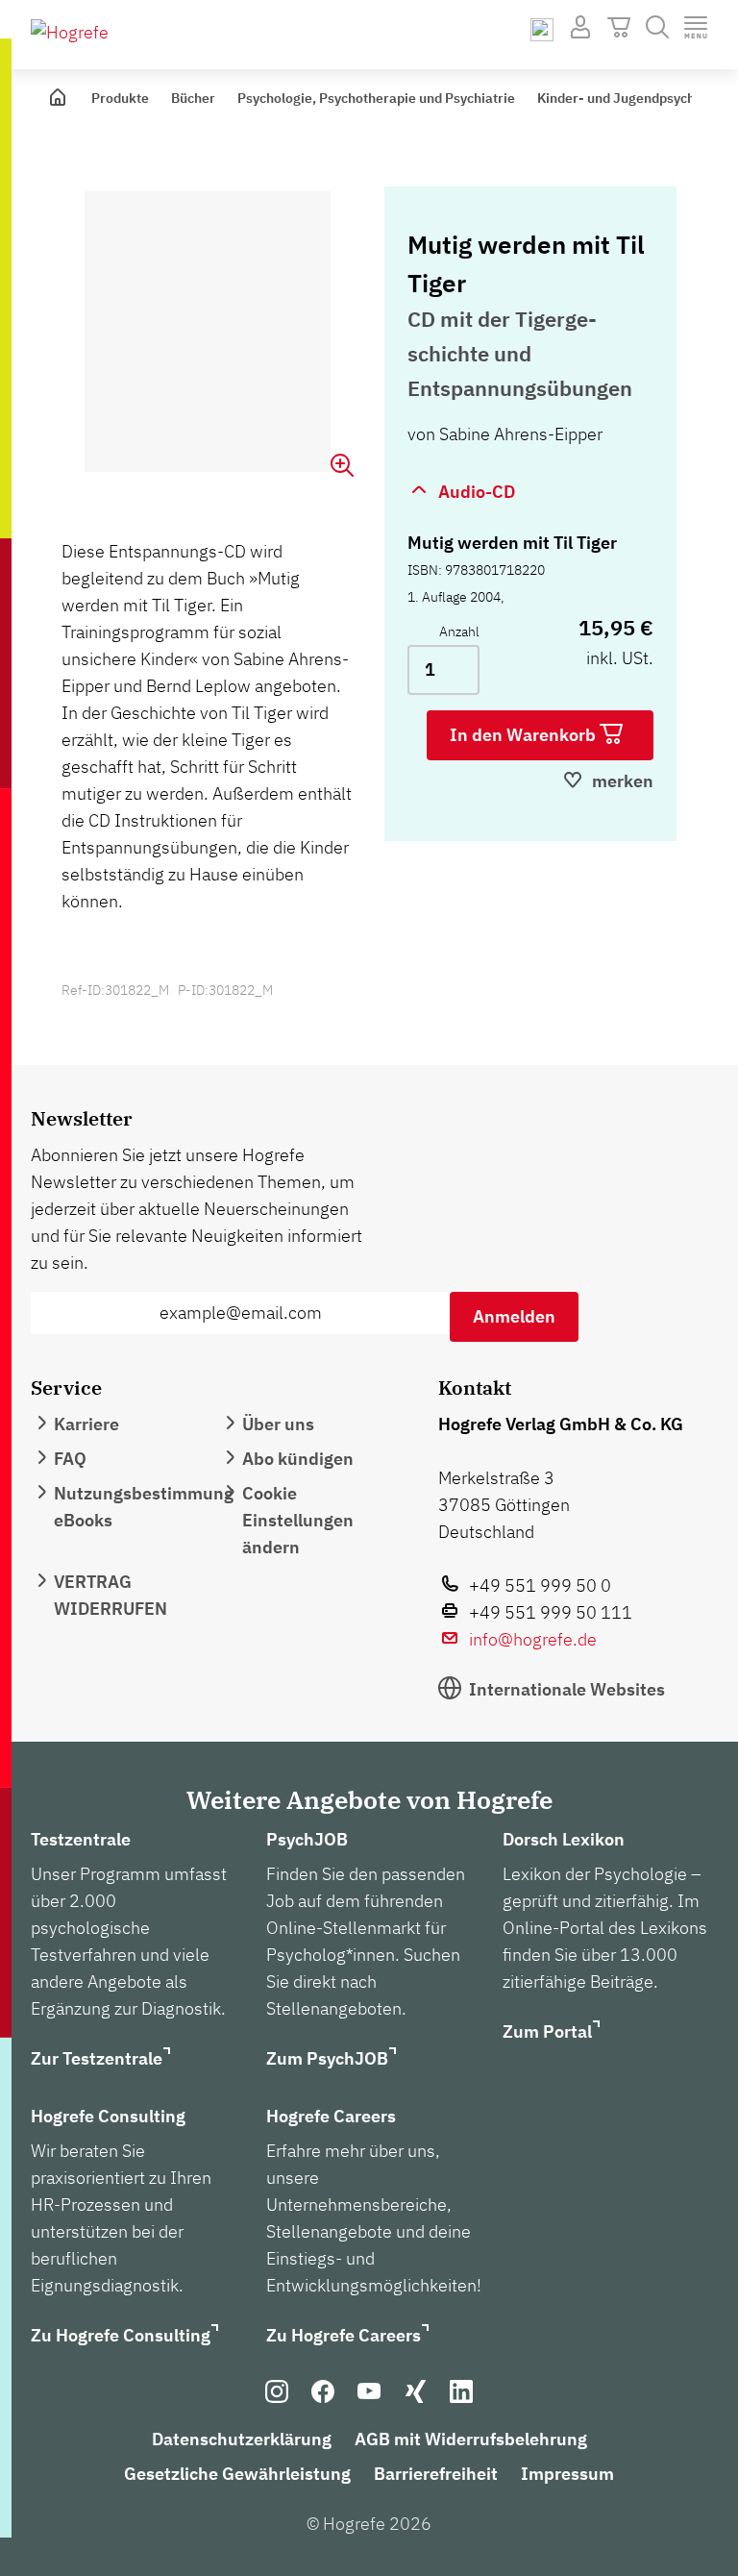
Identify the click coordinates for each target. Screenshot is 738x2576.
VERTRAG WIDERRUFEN (111, 1595)
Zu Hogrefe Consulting (121, 2335)
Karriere (86, 1424)
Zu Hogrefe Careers (344, 2335)
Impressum (567, 2474)
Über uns (278, 1424)
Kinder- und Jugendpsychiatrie (633, 98)
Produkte (120, 98)
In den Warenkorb (525, 735)
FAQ (70, 1459)
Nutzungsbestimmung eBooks (144, 1507)
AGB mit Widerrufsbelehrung (471, 2439)
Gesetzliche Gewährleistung (237, 2474)
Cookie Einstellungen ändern (298, 1520)
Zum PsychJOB (327, 2058)
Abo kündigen (298, 1459)
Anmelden (514, 1316)
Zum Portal (547, 2031)
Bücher (193, 98)
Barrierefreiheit (436, 2474)
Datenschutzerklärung (242, 2439)
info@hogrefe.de (533, 1639)
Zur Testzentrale (97, 2058)
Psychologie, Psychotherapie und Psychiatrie (376, 98)
